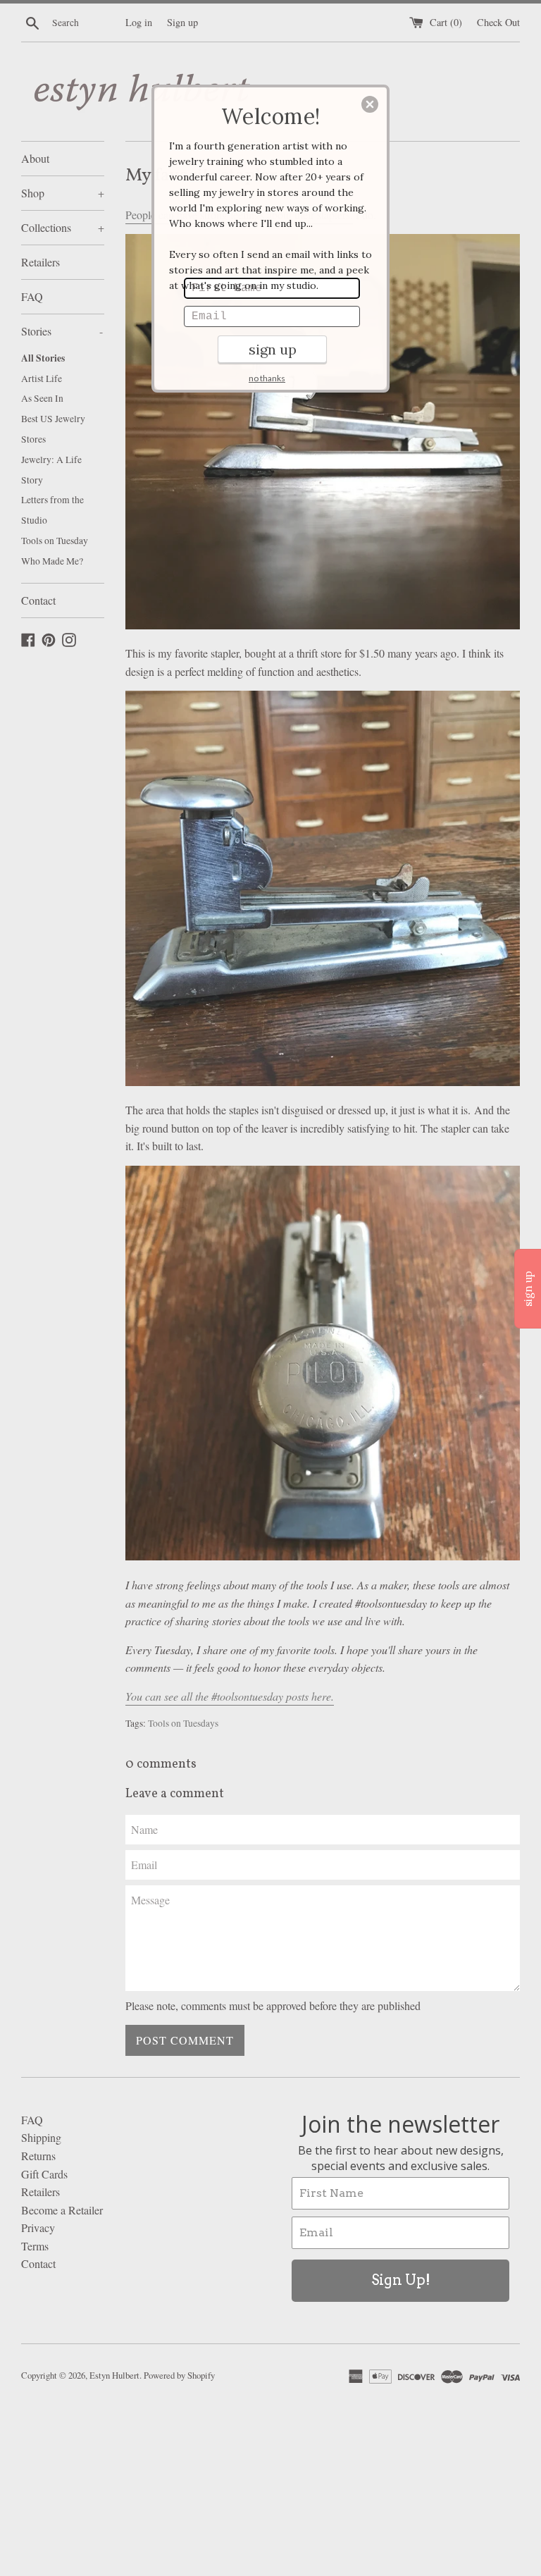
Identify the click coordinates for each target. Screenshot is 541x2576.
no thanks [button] (267, 378)
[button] (370, 104)
